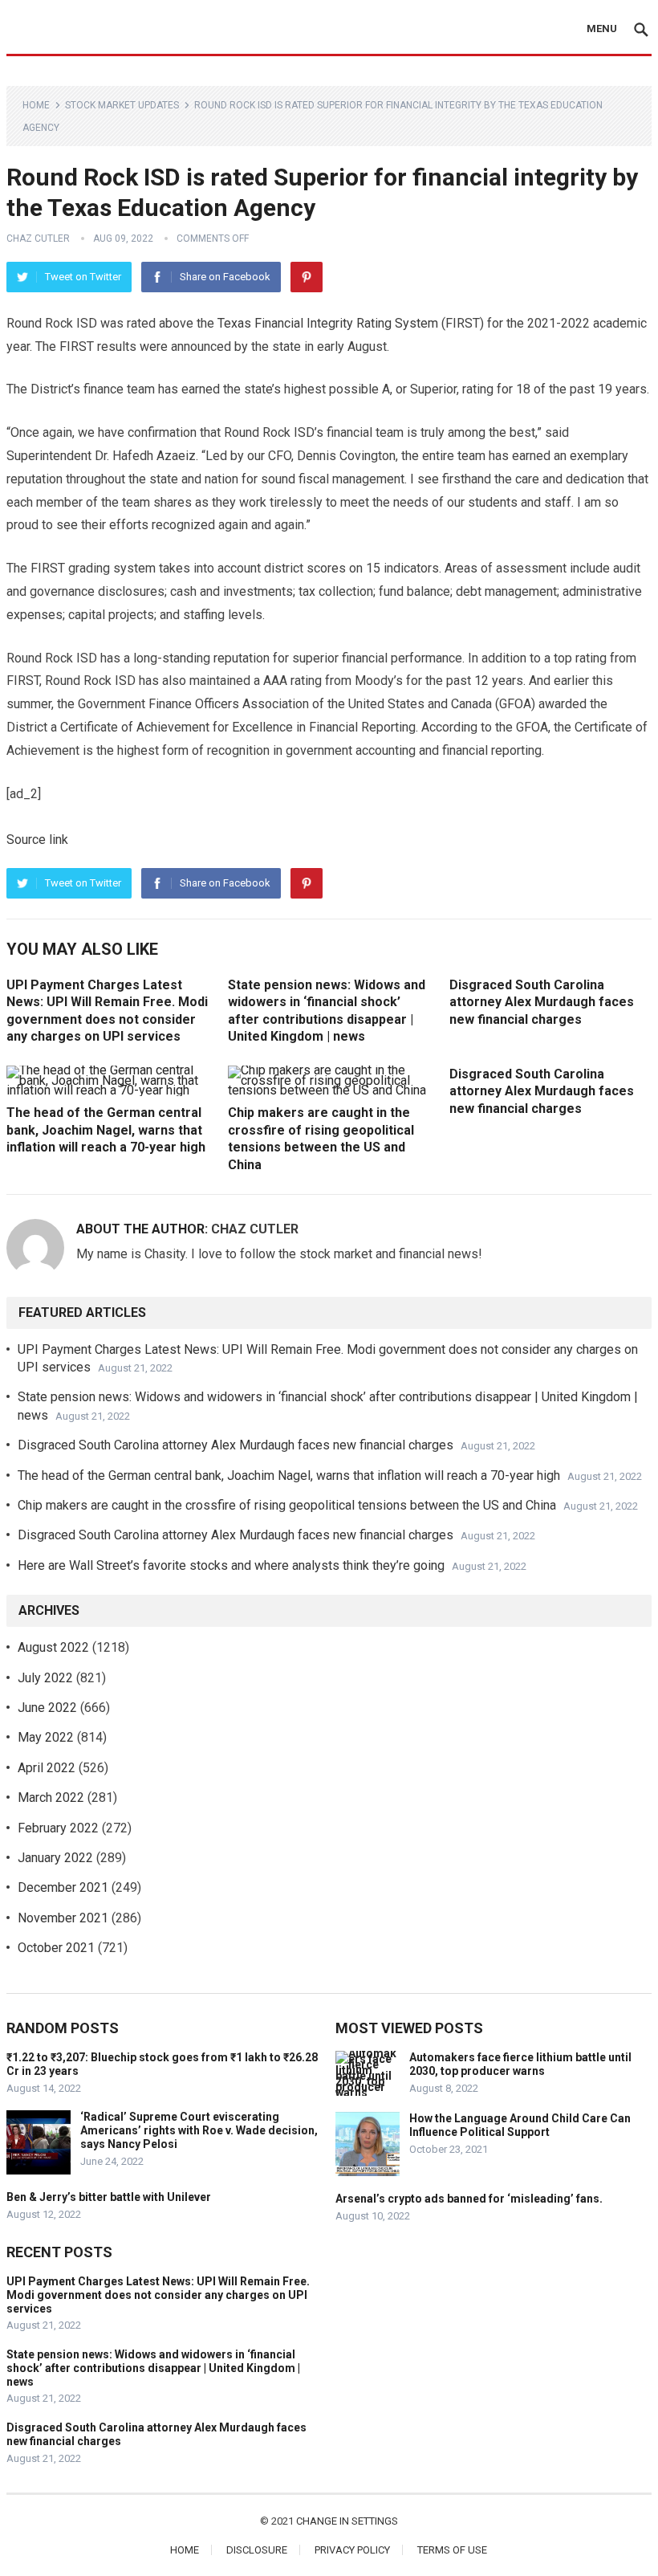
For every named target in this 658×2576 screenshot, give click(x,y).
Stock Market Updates (122, 105)
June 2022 (47, 1708)
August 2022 (53, 1647)
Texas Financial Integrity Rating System (329, 323)
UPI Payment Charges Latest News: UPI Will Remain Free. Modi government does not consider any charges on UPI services (158, 2295)
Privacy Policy (352, 2550)
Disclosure (257, 2550)
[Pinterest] (307, 277)
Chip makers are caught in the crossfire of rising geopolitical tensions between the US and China (287, 1505)
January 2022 (55, 1858)
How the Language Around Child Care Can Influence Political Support (520, 2125)
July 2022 (45, 1678)
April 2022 (47, 1768)
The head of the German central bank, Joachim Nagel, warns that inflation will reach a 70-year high (106, 1130)
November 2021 (63, 1918)
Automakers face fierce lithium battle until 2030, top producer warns (520, 2064)
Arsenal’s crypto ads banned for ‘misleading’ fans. (469, 2199)
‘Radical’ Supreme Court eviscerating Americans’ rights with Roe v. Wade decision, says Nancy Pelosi (199, 2130)
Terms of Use (452, 2550)
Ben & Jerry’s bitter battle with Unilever (109, 2197)
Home (36, 105)
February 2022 (58, 1828)
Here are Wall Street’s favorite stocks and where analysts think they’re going (231, 1565)
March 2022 (51, 1797)
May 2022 (46, 1737)
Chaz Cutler (38, 238)
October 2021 (56, 1948)
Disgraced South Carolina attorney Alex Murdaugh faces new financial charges (542, 1002)
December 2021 (63, 1887)
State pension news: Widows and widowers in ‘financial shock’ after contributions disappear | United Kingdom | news (153, 2368)
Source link (37, 840)
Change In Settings (347, 2521)
